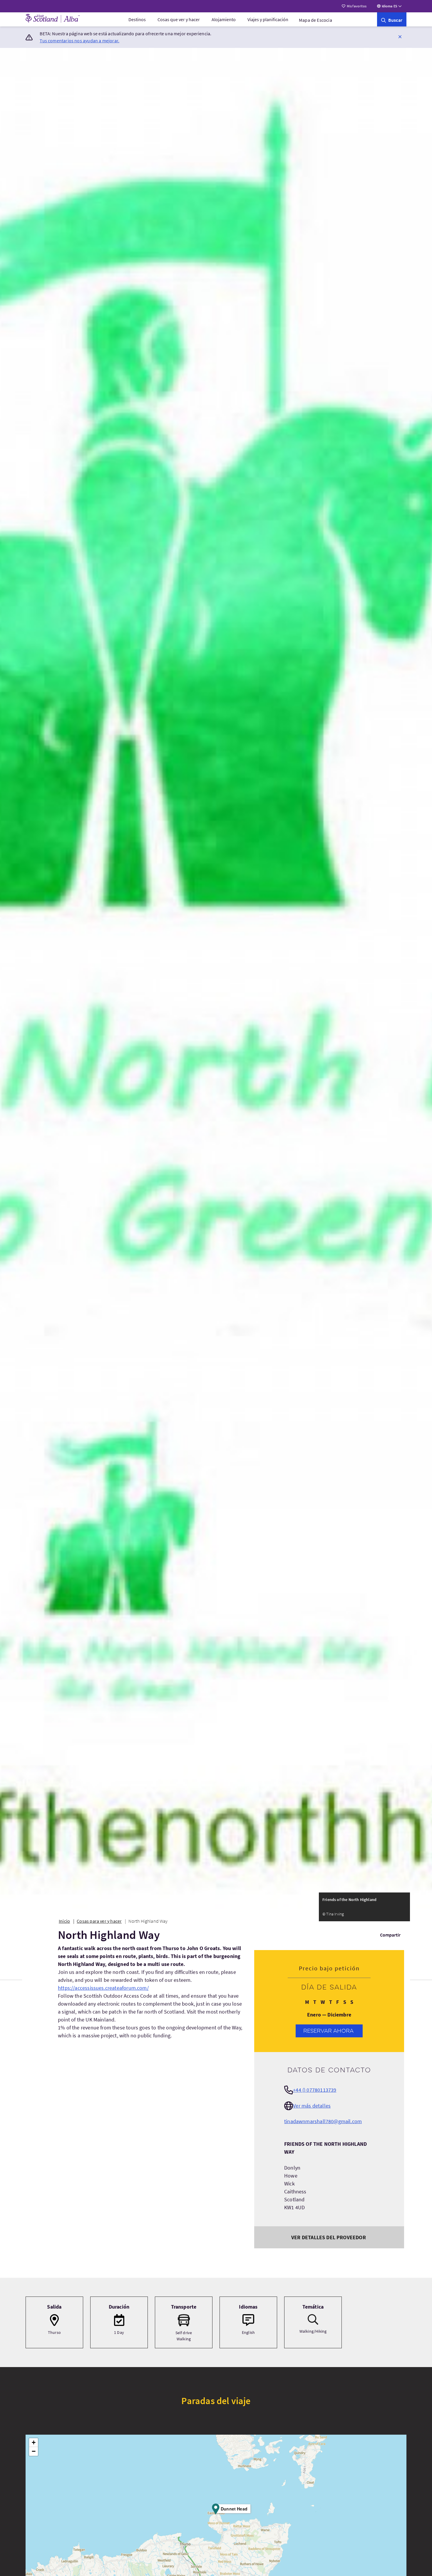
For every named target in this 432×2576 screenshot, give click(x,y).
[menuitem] (137, 19)
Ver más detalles (312, 2106)
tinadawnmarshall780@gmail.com (323, 2121)
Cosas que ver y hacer (179, 19)
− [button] (34, 2451)
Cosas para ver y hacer (99, 1921)
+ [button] (34, 2442)
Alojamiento (224, 19)
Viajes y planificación (268, 19)
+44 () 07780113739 (315, 2090)
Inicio (64, 1921)
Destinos (137, 19)
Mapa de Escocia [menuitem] (315, 20)
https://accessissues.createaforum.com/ (103, 1988)
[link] (392, 19)
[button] (400, 36)
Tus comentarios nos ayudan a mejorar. (79, 41)
